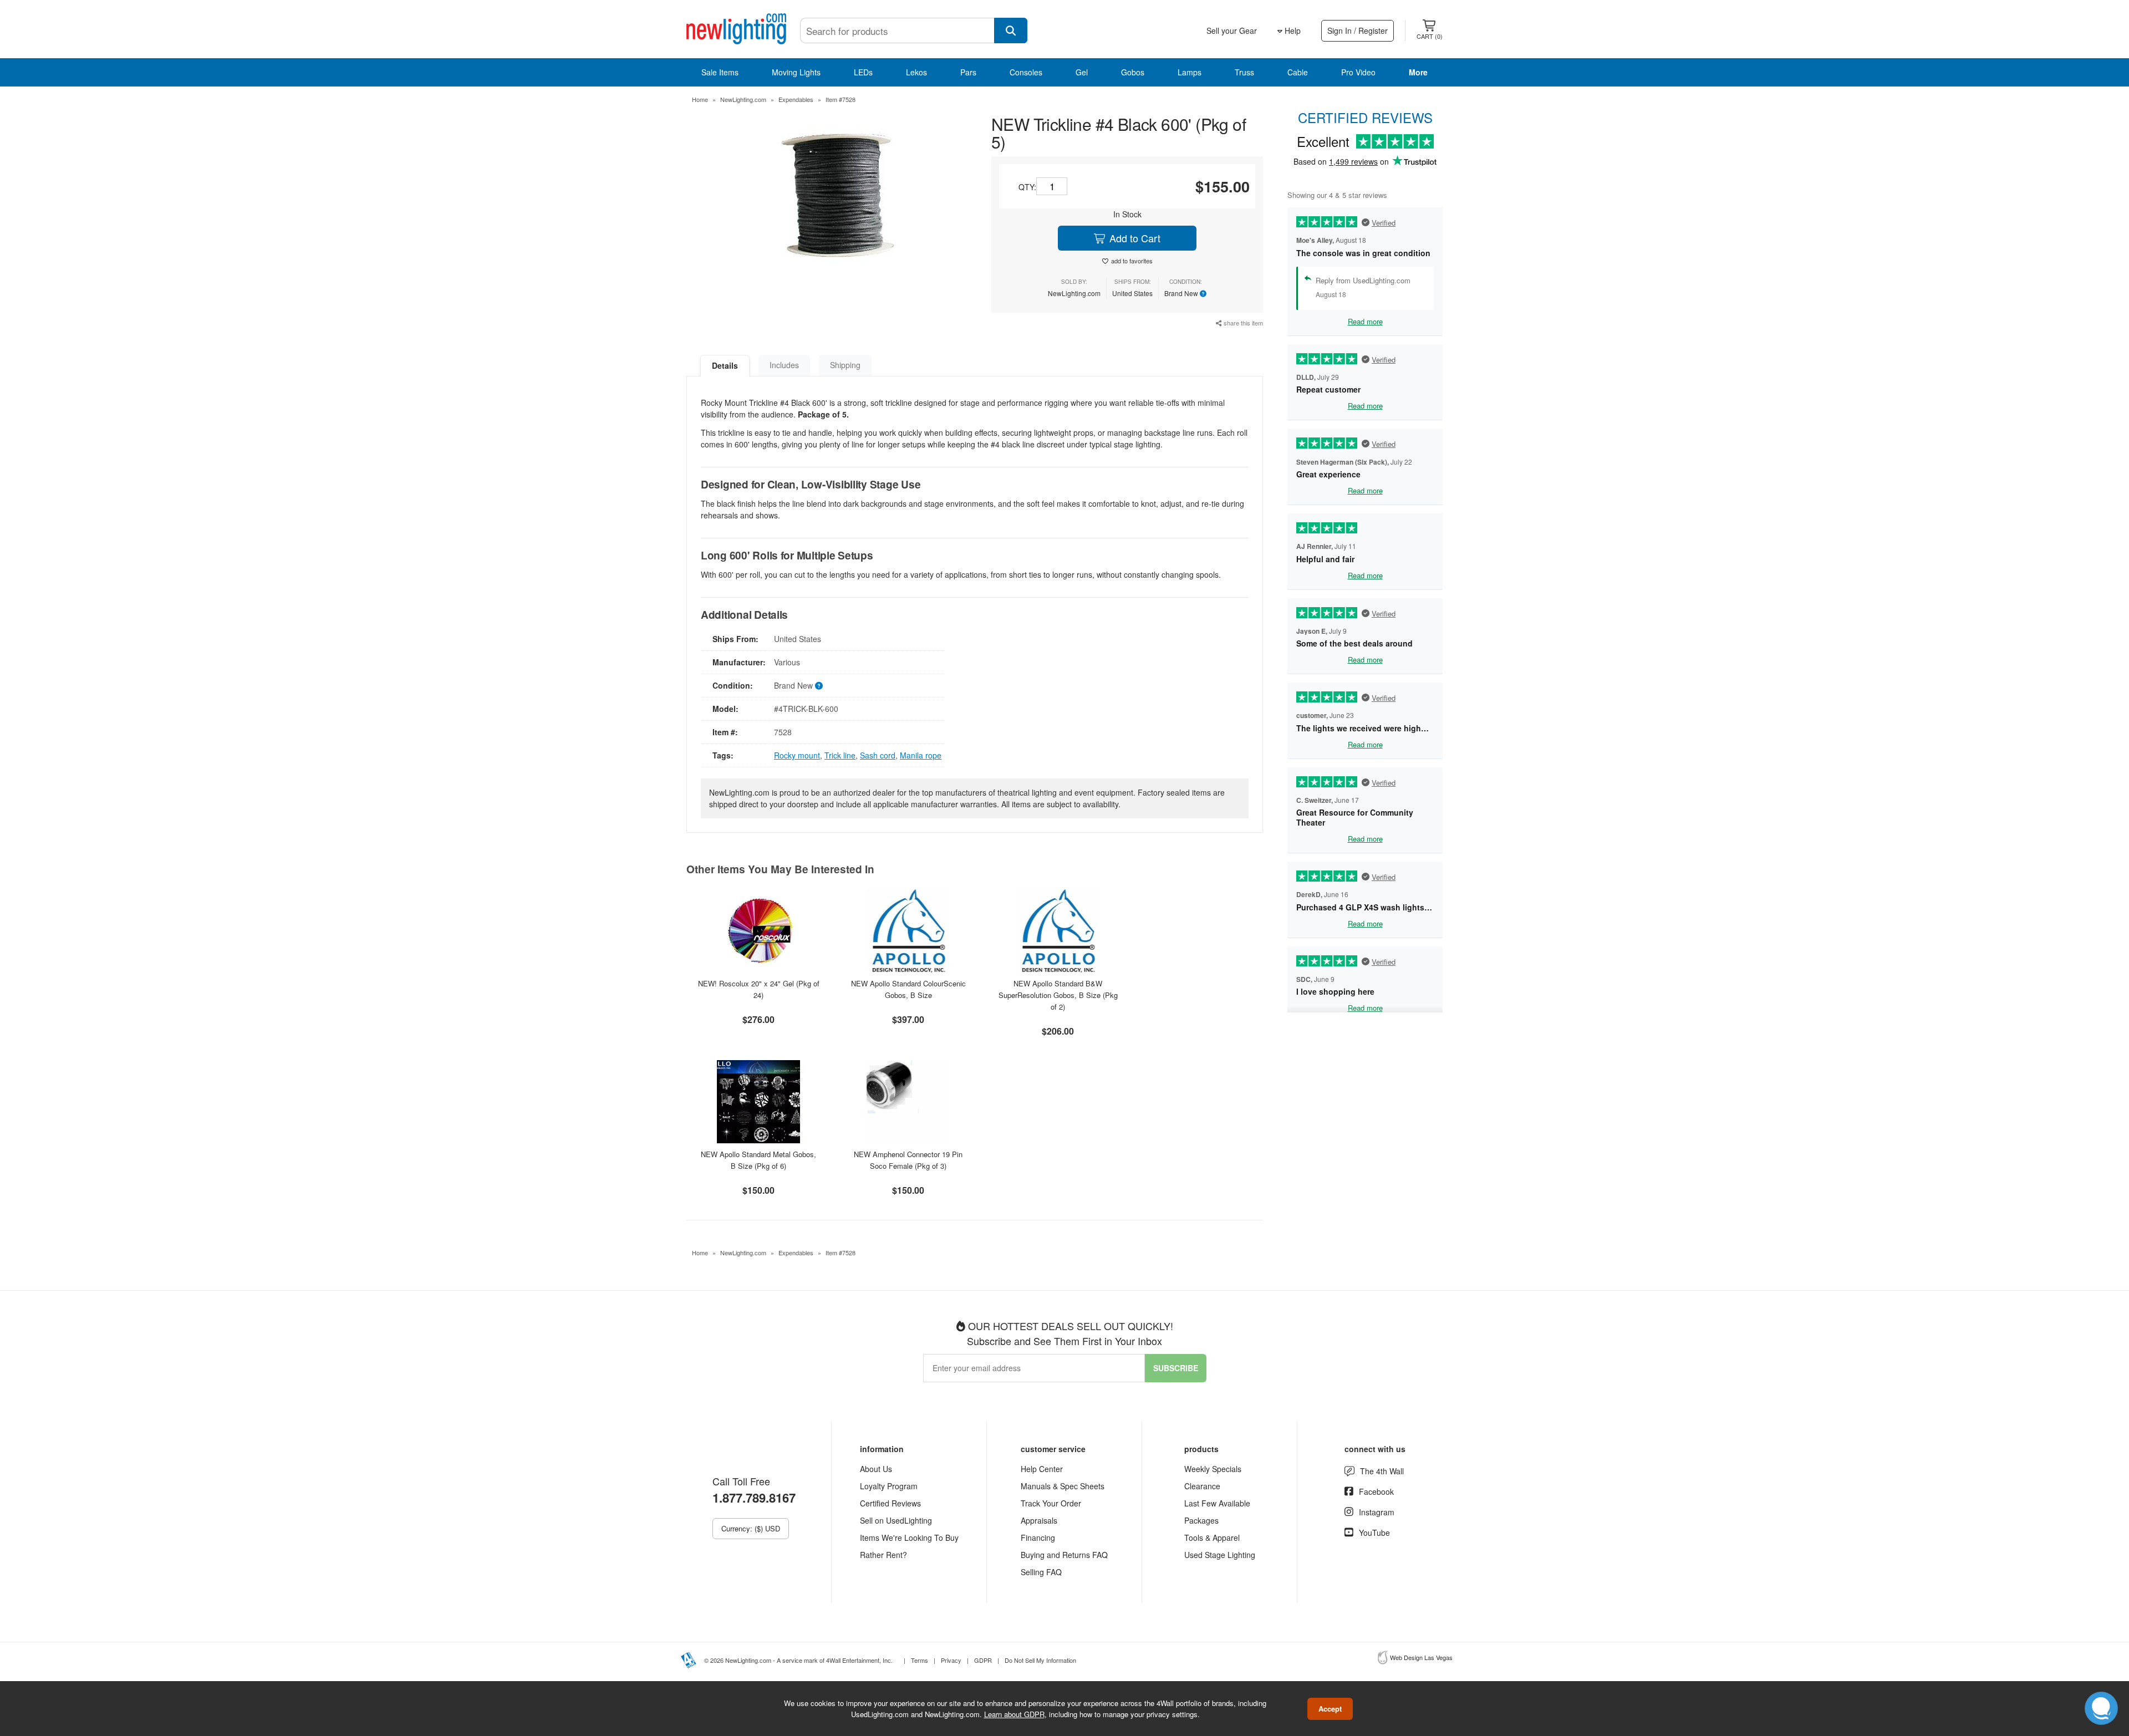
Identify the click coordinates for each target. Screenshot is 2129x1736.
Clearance (1202, 1486)
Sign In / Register (1358, 30)
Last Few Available (1217, 1503)
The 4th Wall (1382, 1471)
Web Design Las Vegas (1421, 1657)
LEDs (863, 72)
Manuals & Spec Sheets (1063, 1486)
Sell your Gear (1232, 30)
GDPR (983, 1660)
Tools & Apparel (1212, 1538)
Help (1292, 30)
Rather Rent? (883, 1555)
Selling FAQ (1041, 1572)
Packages (1201, 1520)
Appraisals (1039, 1520)
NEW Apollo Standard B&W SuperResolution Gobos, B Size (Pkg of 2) (1058, 995)
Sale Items (720, 72)
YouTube (1374, 1533)
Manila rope (921, 755)
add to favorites (1132, 261)
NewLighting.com (743, 99)
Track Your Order (1051, 1503)
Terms (920, 1660)
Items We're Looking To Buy (909, 1538)
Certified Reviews (890, 1503)
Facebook (1376, 1491)
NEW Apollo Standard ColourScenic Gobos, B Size (908, 989)
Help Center (1042, 1469)
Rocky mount (797, 755)
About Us (876, 1469)
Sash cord (878, 755)
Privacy (951, 1660)
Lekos (916, 72)
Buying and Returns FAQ (1064, 1555)
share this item (1242, 323)
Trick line (840, 755)
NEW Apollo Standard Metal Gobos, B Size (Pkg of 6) (758, 1160)
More (1418, 72)
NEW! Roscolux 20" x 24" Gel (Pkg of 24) (759, 989)
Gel (1082, 72)
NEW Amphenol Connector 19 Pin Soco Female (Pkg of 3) (908, 1160)
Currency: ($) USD (751, 1528)
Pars (968, 72)
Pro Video (1358, 72)
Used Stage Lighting (1220, 1555)
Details (725, 365)
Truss (1244, 72)
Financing (1038, 1538)
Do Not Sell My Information (1040, 1660)
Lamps (1190, 72)
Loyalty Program (889, 1486)
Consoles (1026, 72)
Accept (1330, 1709)
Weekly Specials (1213, 1469)
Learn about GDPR (1014, 1714)
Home (700, 99)
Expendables (796, 99)
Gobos (1133, 72)
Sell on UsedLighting (896, 1520)
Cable (1298, 72)
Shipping (845, 365)
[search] (1011, 30)
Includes (784, 365)
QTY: (1027, 187)
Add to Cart (1134, 238)
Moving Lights (796, 72)
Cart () (1430, 36)
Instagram (1377, 1512)
